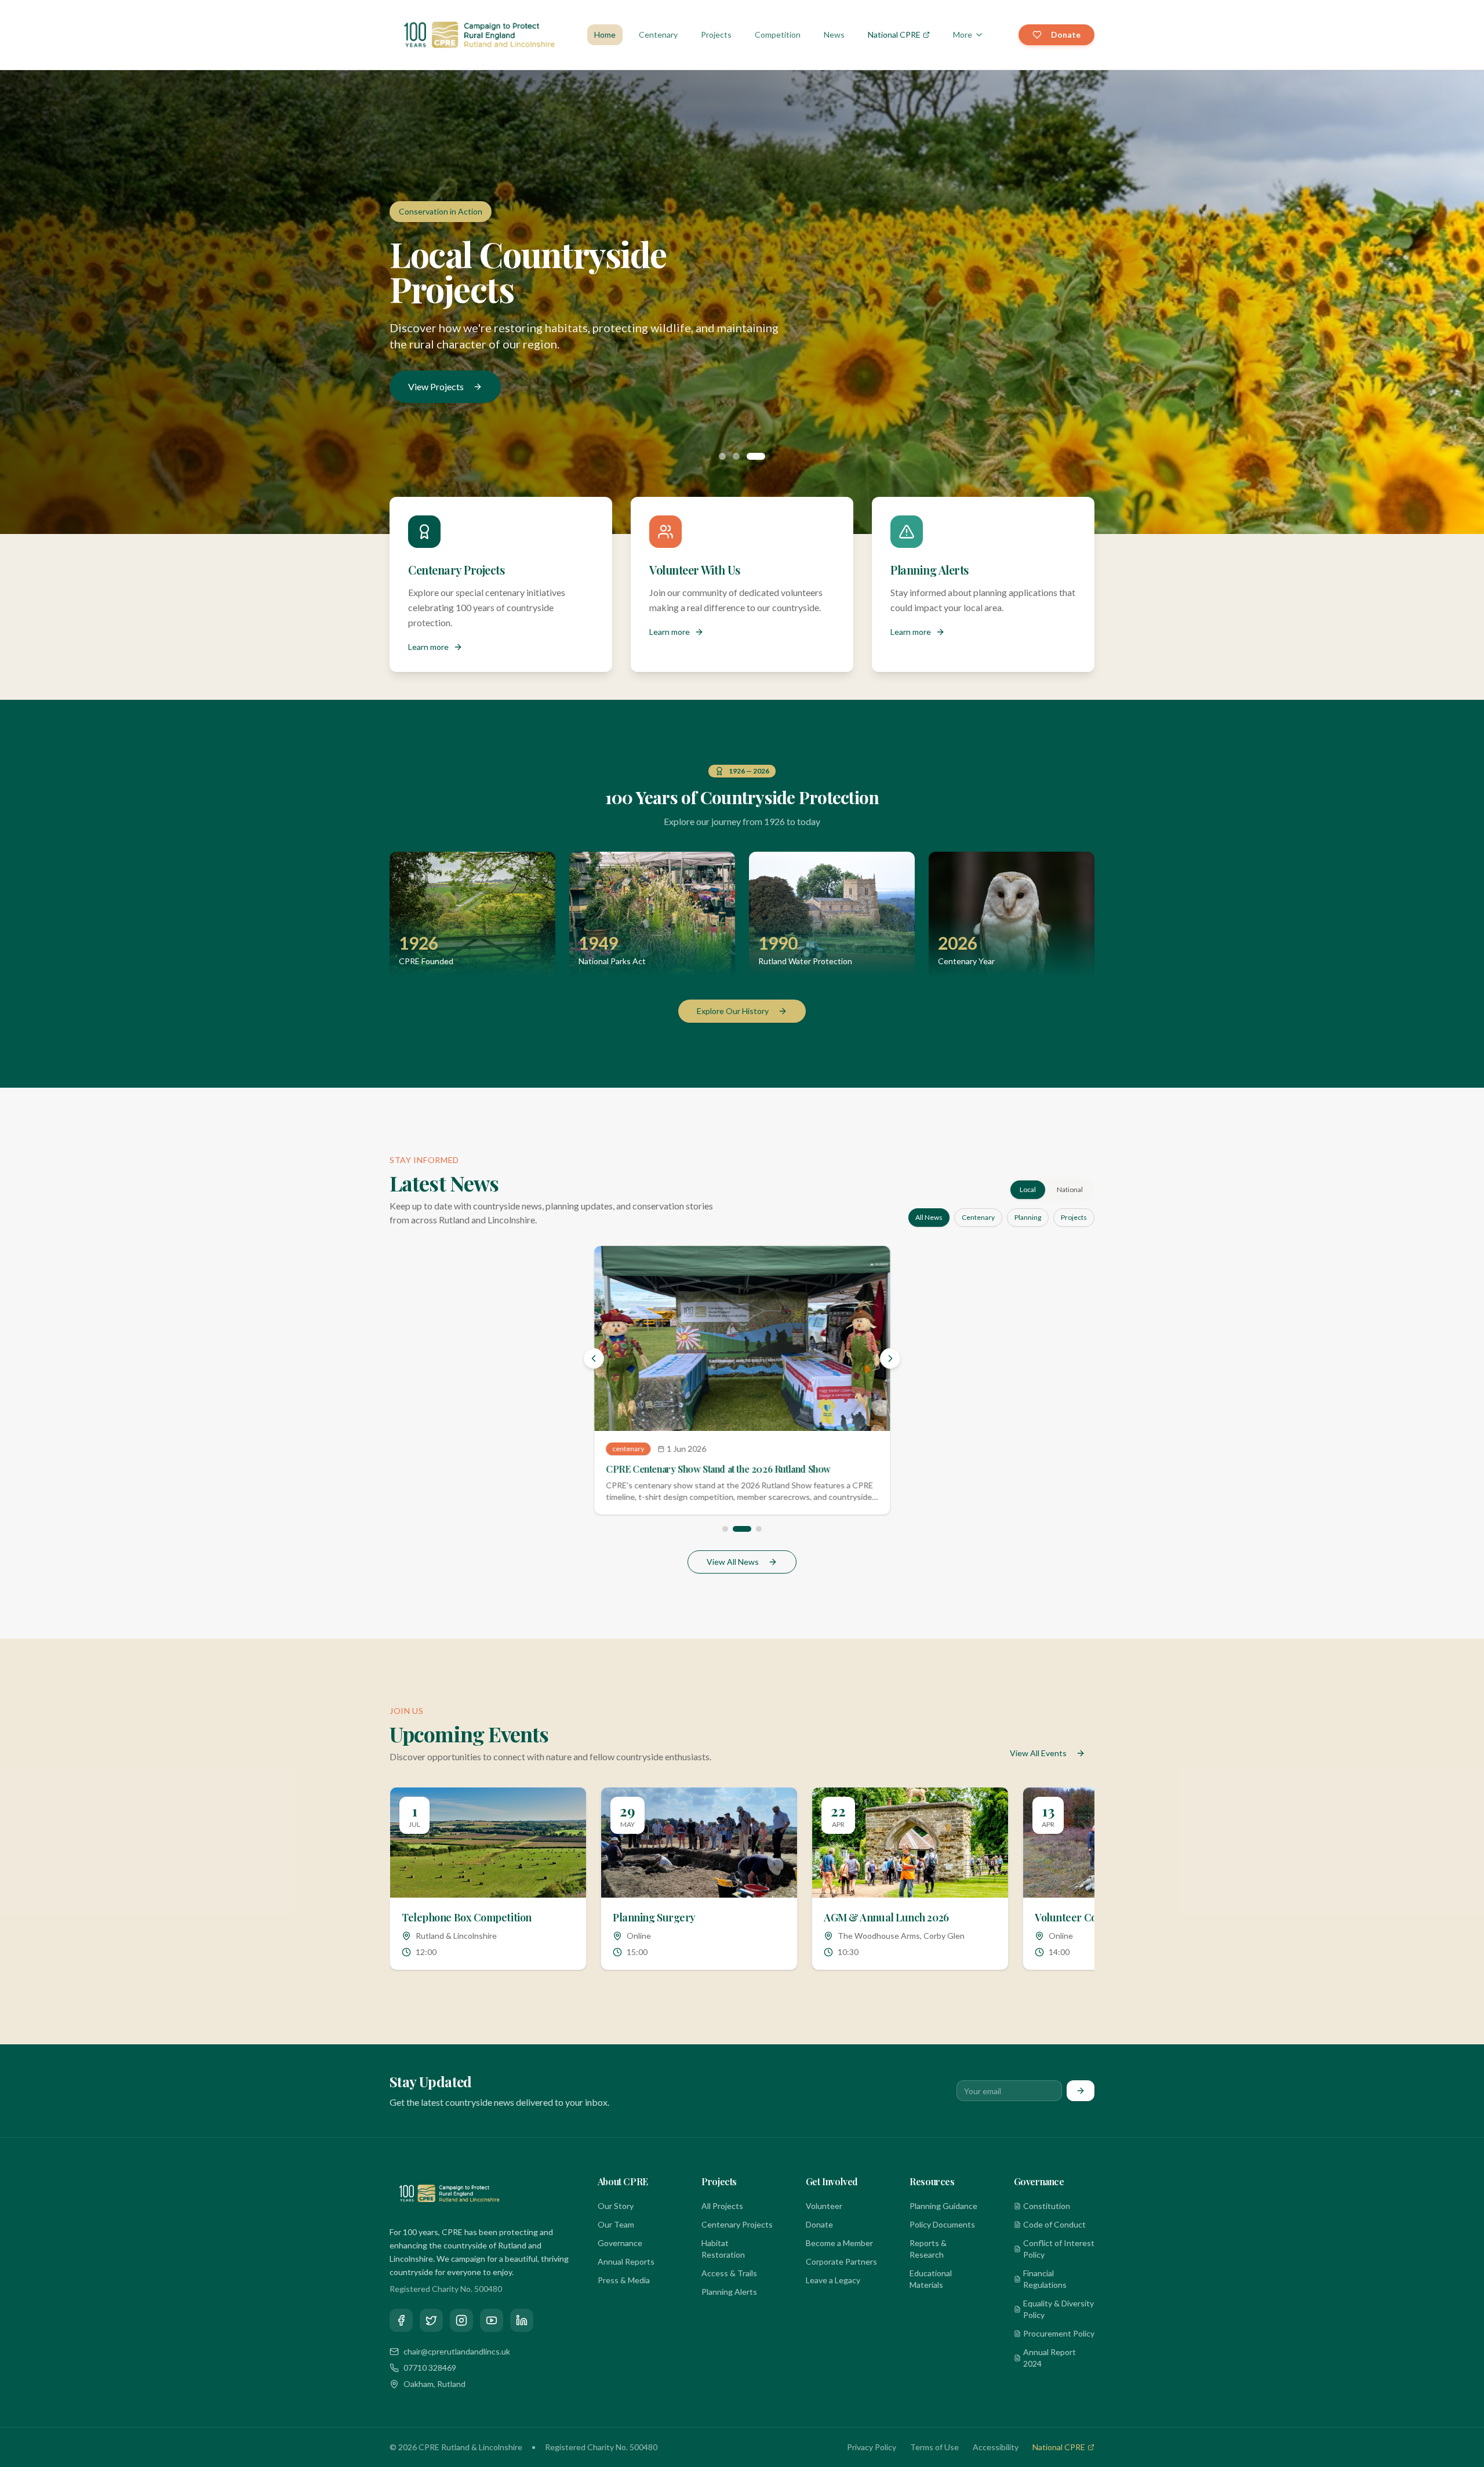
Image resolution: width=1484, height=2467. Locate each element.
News (834, 34)
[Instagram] (461, 2334)
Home (605, 34)
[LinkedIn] (522, 2334)
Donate (1066, 34)
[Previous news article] (594, 1364)
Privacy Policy (872, 2461)
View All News (733, 1576)
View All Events (1038, 1767)
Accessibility (996, 2461)
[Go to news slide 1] (725, 1543)
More (963, 34)
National (1070, 1189)
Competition (778, 34)
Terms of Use (934, 2461)
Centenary (658, 34)
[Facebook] (401, 2334)
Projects (716, 34)
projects (1074, 1217)
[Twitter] (431, 2334)
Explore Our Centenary (454, 369)
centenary (978, 1217)
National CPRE (894, 34)
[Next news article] (890, 1364)
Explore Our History (733, 1011)
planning (1028, 1217)
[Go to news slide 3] (752, 1543)
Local (1028, 1189)
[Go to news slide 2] (736, 1543)
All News (929, 1217)
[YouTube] (492, 2334)
